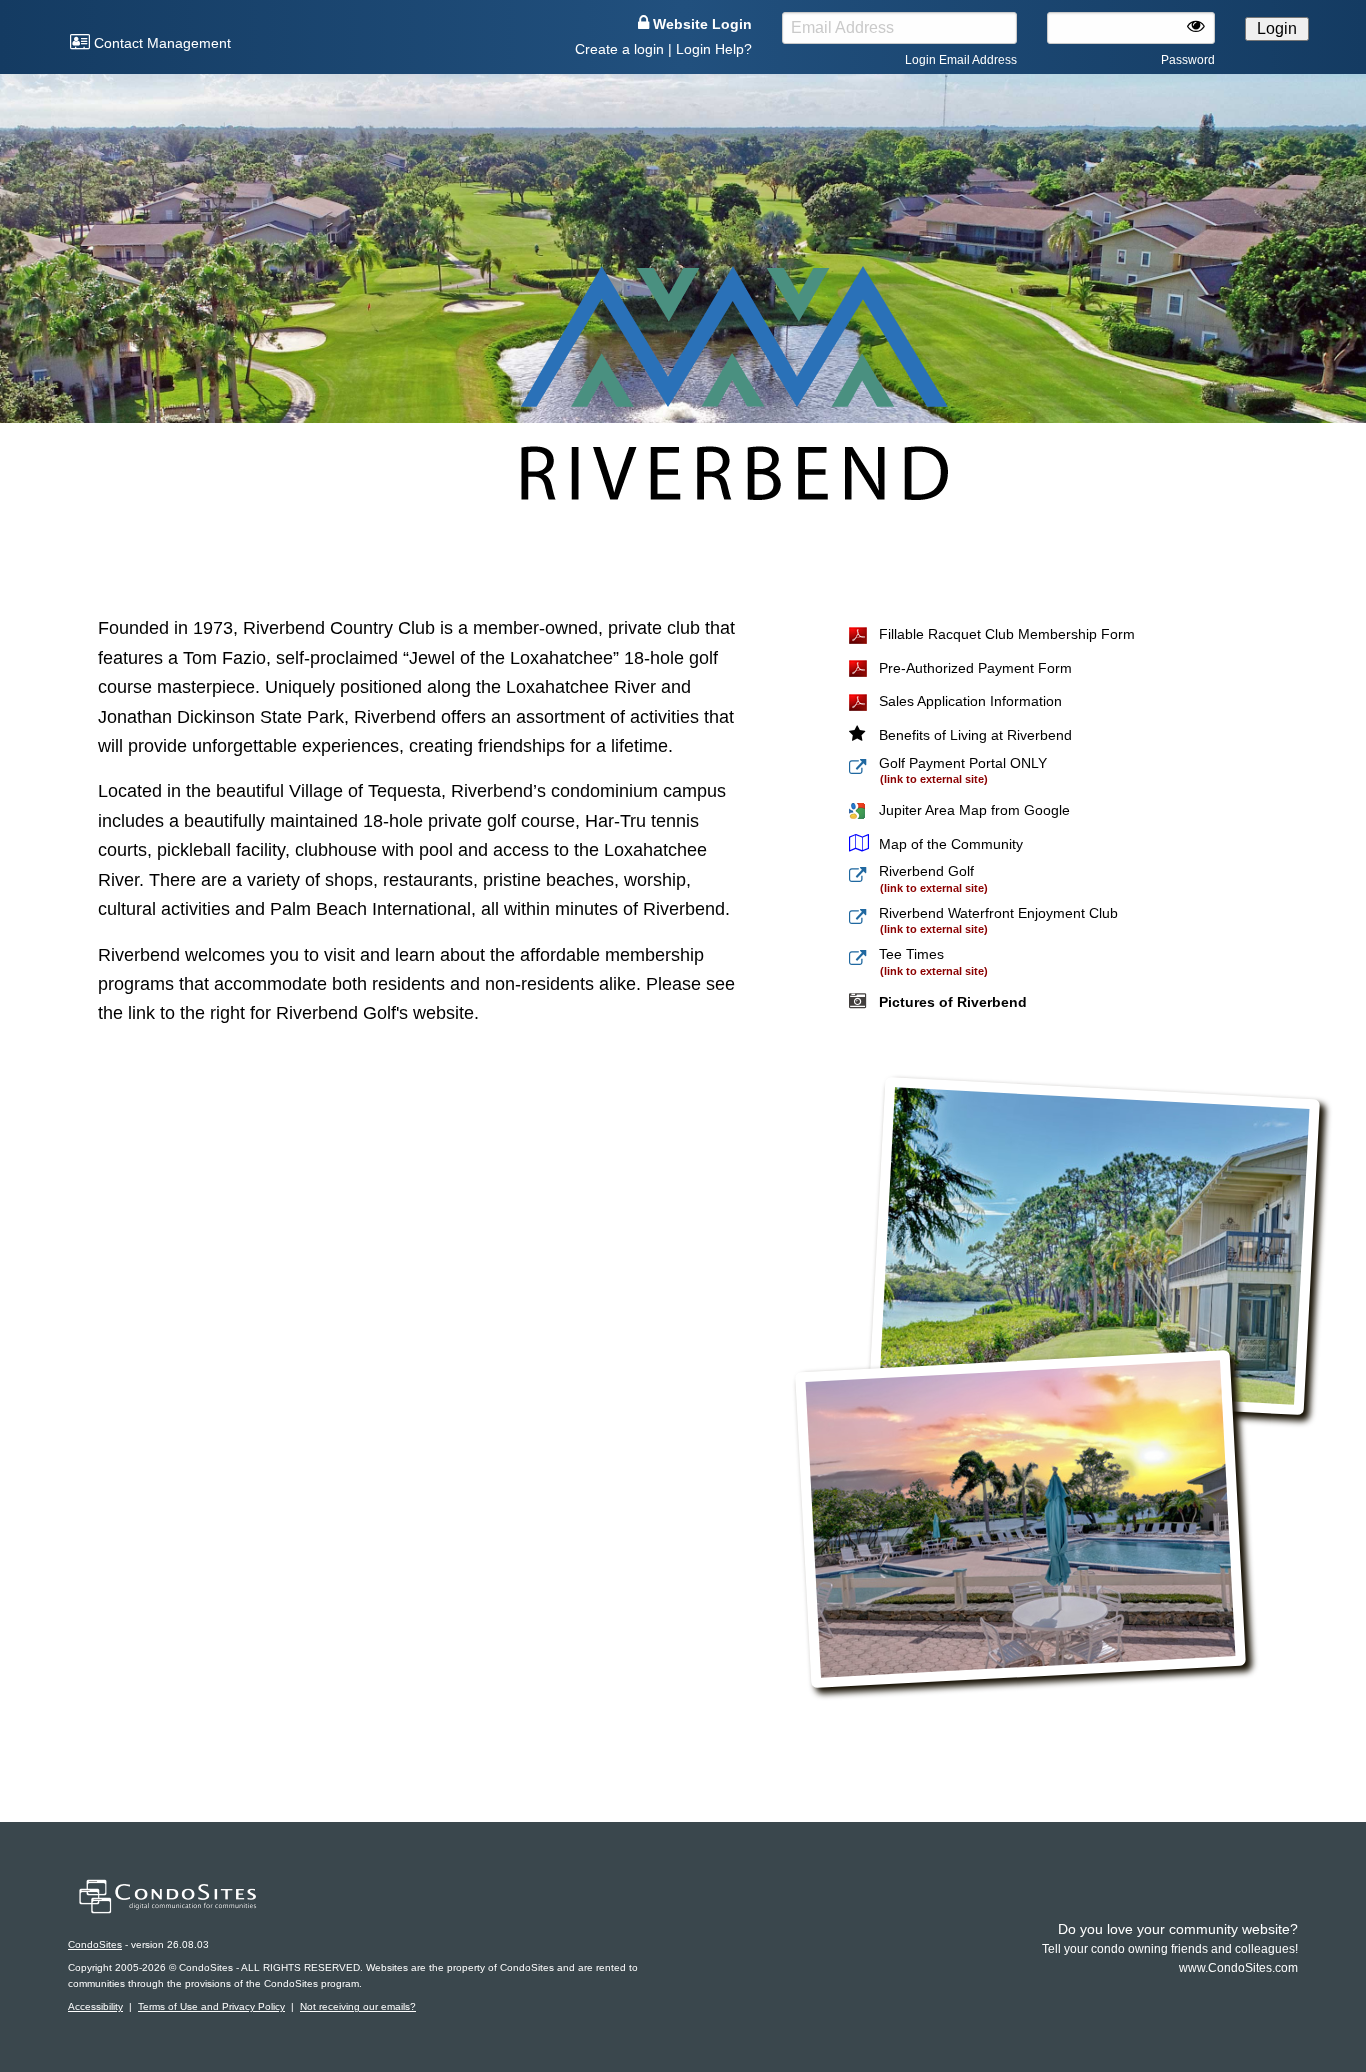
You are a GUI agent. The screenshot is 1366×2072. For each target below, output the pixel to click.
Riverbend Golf (926, 871)
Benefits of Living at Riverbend (975, 735)
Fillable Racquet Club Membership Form (1007, 634)
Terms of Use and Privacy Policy (211, 2006)
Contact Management (160, 43)
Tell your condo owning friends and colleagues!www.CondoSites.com (1170, 1949)
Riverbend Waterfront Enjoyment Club (998, 913)
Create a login (619, 49)
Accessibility (95, 2006)
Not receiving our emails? (358, 2006)
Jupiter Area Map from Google (974, 810)
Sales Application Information (970, 701)
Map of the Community (951, 844)
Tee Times (911, 954)
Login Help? (714, 49)
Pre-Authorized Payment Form (975, 668)
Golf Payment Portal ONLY (963, 763)
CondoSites (95, 1944)
